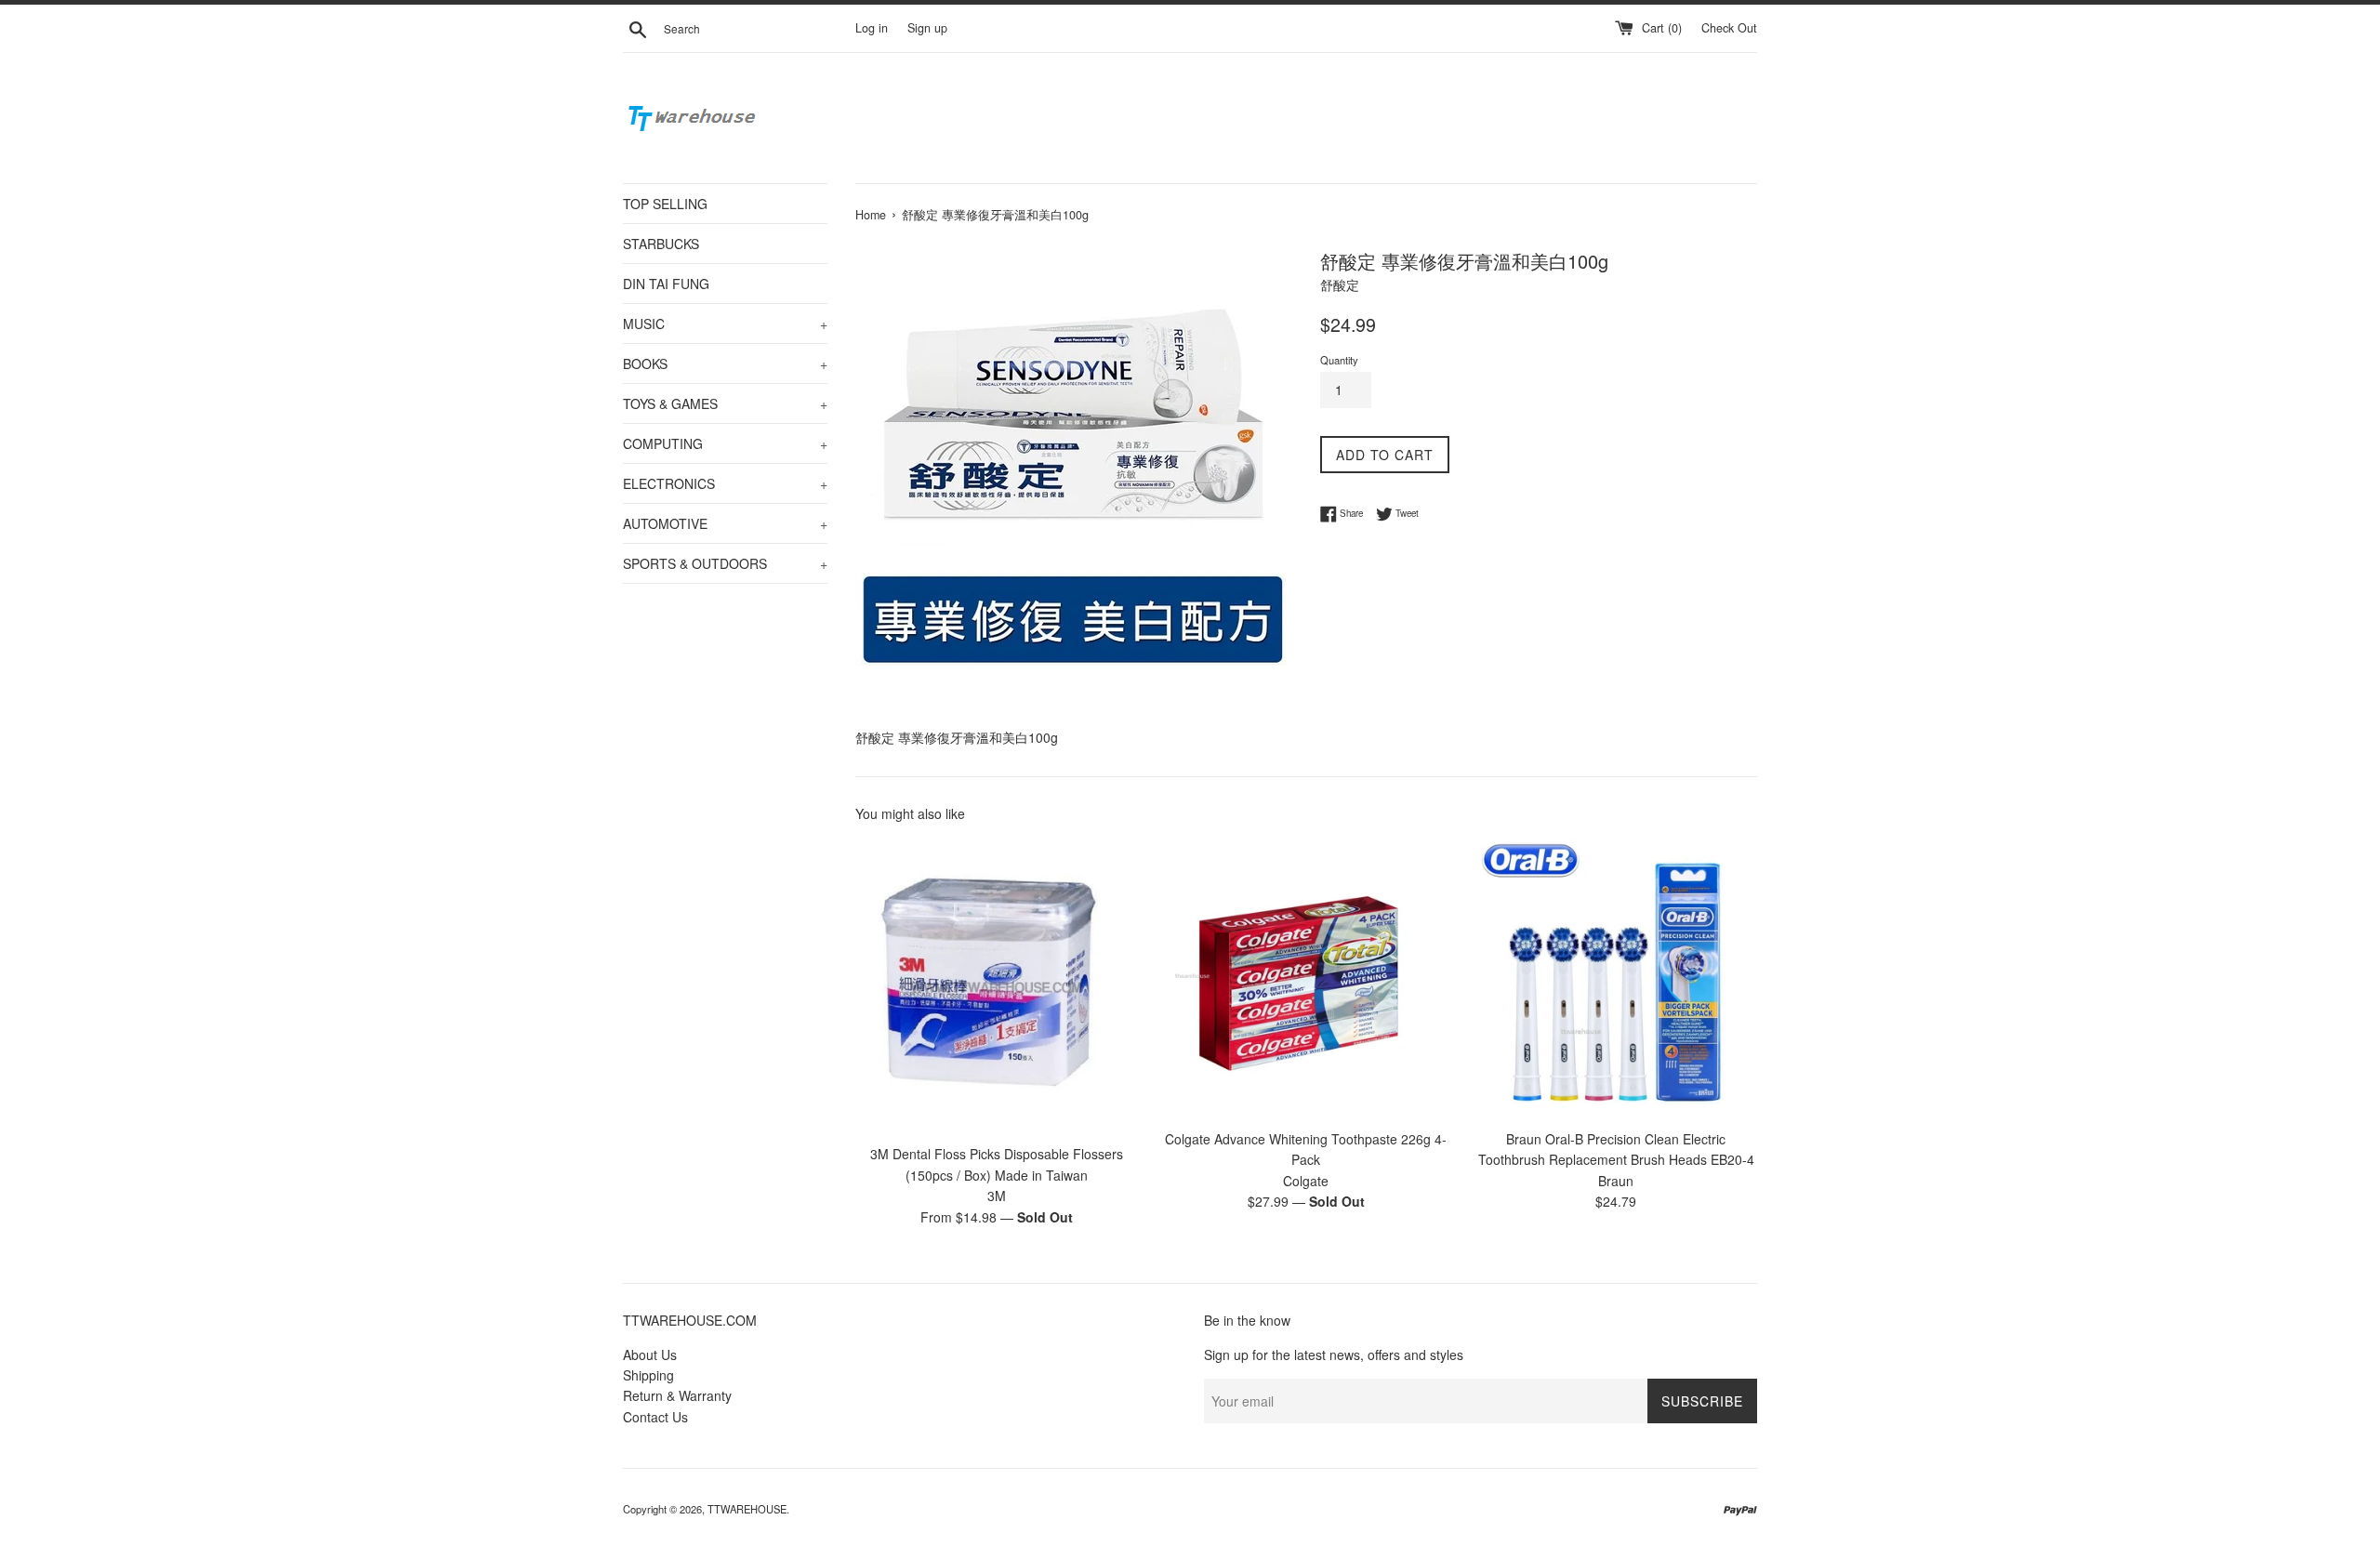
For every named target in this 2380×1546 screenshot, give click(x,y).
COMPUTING (725, 443)
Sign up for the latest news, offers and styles (1334, 1354)
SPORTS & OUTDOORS (725, 563)
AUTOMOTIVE (725, 523)
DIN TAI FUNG (666, 284)
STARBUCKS (661, 244)
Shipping (648, 1375)
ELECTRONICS (725, 483)
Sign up (927, 28)
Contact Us (655, 1417)
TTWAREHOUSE (747, 1509)
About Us (650, 1354)
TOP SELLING (665, 204)
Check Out (1729, 28)
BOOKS (725, 363)
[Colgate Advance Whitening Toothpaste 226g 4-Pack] (1306, 978)
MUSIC (725, 324)
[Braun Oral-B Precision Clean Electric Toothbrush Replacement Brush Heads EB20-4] (1616, 978)
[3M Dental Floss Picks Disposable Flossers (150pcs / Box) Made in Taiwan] (996, 985)
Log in (872, 28)
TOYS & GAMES (725, 403)
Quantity (1339, 360)
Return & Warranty (677, 1395)
